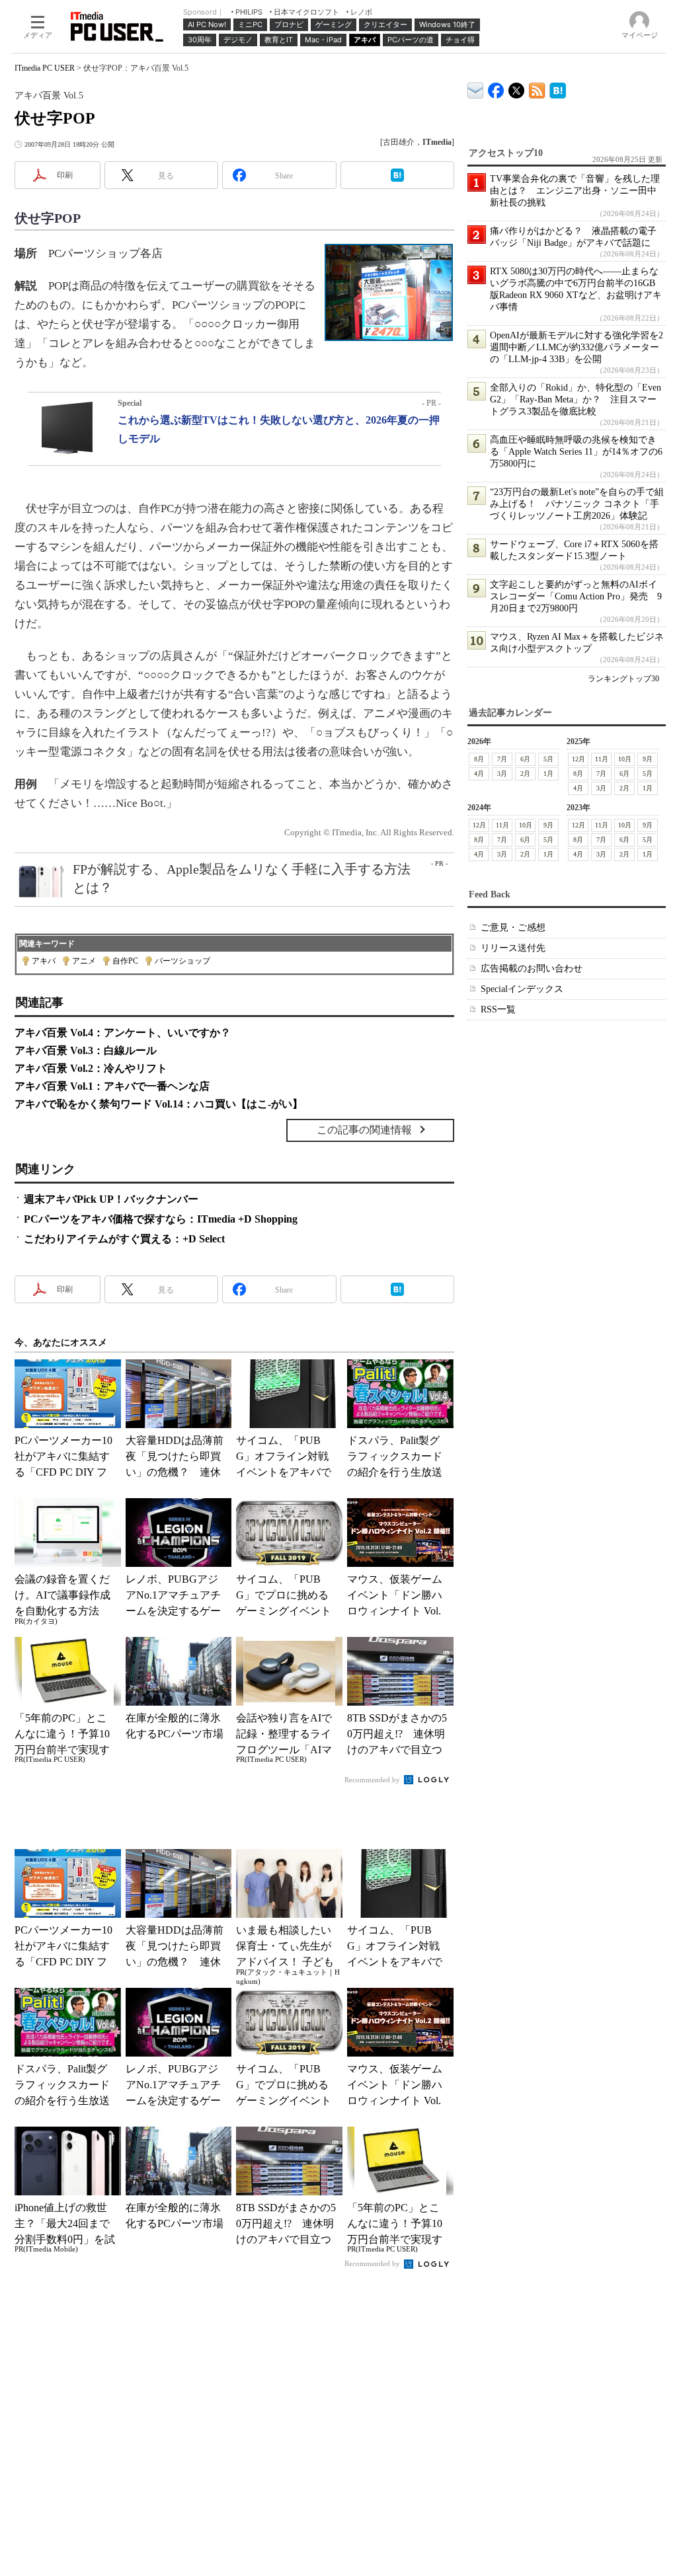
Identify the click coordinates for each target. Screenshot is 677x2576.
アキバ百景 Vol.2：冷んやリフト (91, 1068)
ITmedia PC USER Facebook (496, 88)
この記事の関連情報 (364, 1130)
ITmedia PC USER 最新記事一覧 (537, 88)
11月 (602, 759)
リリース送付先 (513, 948)
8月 (479, 759)
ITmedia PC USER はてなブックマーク (558, 88)
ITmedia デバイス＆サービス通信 (476, 88)
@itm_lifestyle (517, 88)
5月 (548, 759)
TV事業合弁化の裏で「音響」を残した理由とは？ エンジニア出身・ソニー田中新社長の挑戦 (575, 191)
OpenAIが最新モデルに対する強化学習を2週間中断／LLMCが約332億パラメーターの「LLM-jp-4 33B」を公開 (577, 347)
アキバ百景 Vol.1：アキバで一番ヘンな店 (112, 1086)
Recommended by (373, 1780)
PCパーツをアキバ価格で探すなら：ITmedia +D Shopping (161, 1219)
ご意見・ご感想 (513, 928)
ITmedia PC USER (45, 68)
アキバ (44, 961)
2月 (525, 774)
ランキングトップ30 (623, 679)
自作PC (125, 961)
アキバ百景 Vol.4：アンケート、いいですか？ (123, 1033)
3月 (502, 774)
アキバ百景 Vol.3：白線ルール (86, 1050)
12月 (578, 759)
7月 (502, 759)
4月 (479, 774)
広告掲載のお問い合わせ (532, 968)
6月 (525, 759)
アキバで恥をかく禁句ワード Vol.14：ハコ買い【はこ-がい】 (159, 1104)
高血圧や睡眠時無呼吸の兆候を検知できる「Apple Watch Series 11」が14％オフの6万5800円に (576, 452)
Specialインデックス (522, 989)
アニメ (84, 961)
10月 (625, 759)
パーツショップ (182, 961)
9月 (648, 759)
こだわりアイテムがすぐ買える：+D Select (124, 1239)
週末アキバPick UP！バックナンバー (111, 1199)
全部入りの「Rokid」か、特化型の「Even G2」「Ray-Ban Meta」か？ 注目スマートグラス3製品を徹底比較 (576, 399)
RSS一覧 (498, 1009)
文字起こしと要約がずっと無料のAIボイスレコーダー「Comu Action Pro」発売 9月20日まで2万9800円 (576, 596)
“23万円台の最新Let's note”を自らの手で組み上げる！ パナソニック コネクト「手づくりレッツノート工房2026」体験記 (577, 504)
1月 (548, 774)
